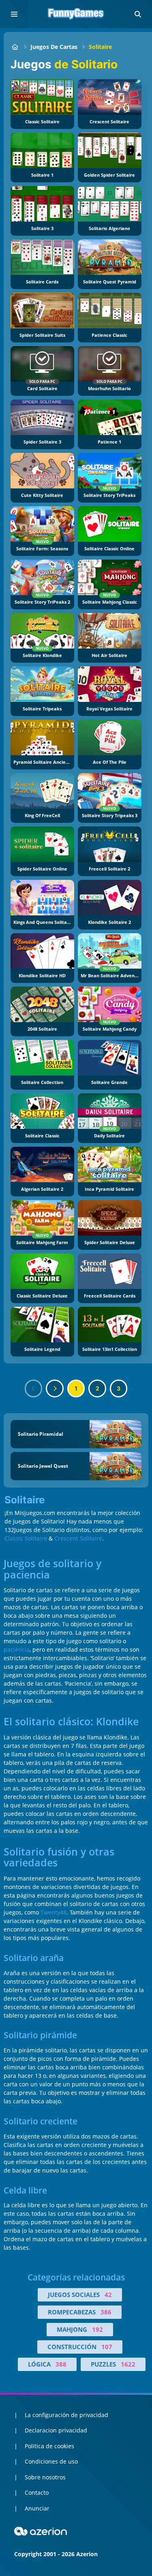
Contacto (37, 2493)
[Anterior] (34, 1388)
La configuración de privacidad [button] (66, 2415)
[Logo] (76, 14)
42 (108, 2295)
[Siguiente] (55, 1388)
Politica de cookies (49, 2446)
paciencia (17, 1649)
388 (61, 2364)
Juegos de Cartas (54, 47)
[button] (138, 14)
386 (106, 2312)
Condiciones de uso (51, 2461)
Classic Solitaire (26, 1538)
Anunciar (37, 2508)
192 (97, 2329)
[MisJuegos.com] (15, 47)
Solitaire (100, 47)
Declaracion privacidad (56, 2430)
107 (107, 2347)
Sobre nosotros (45, 2477)
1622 (128, 2364)
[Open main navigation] (14, 14)
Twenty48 (54, 1912)
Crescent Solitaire (78, 1538)
